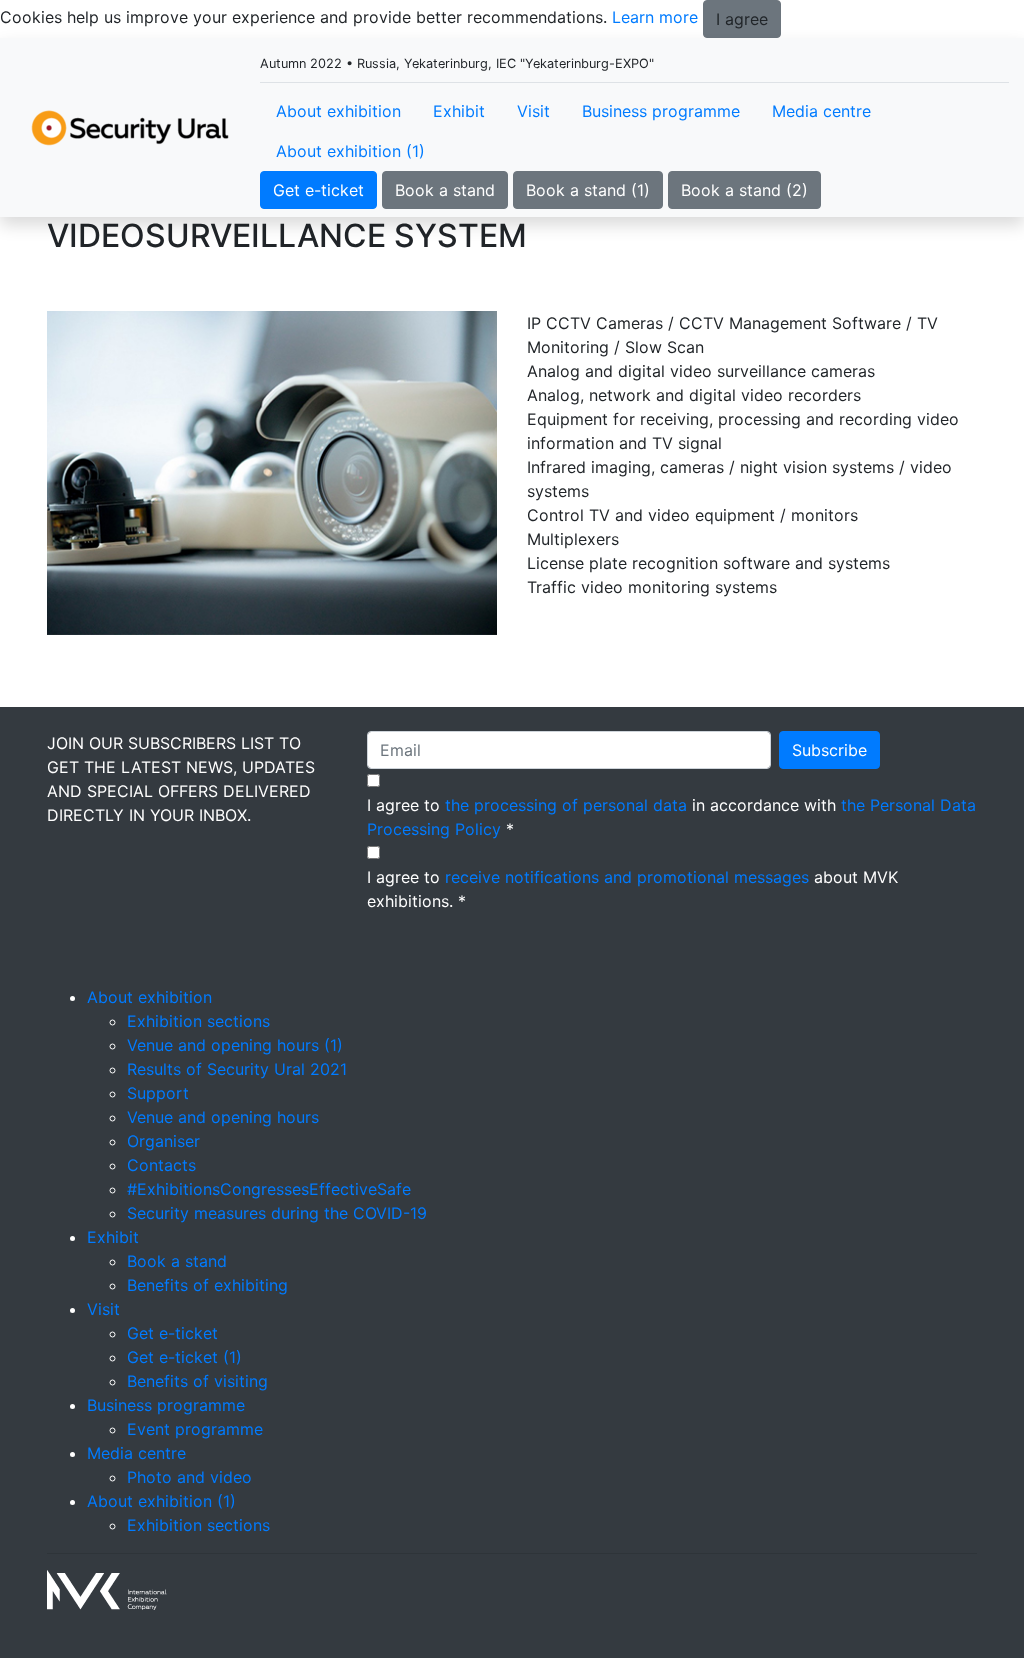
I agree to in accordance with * (671, 817)
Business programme (661, 111)
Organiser (163, 1141)
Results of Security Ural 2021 (237, 1069)
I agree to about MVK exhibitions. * (632, 889)
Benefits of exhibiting (207, 1285)
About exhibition (338, 111)
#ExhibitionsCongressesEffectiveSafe (269, 1189)
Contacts (161, 1165)
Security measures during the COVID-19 (277, 1213)
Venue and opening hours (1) (235, 1045)
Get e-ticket (318, 190)
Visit (533, 111)
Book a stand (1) (588, 190)
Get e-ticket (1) (184, 1357)
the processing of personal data (566, 805)
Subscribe (829, 750)
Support (158, 1093)
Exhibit (459, 111)
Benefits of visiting (197, 1381)
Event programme (195, 1429)
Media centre (821, 111)
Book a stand (445, 190)
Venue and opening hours (223, 1117)
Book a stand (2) (744, 190)
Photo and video (189, 1477)
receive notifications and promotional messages (627, 877)
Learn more (655, 17)
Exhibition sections (198, 1021)
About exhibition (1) (350, 151)
